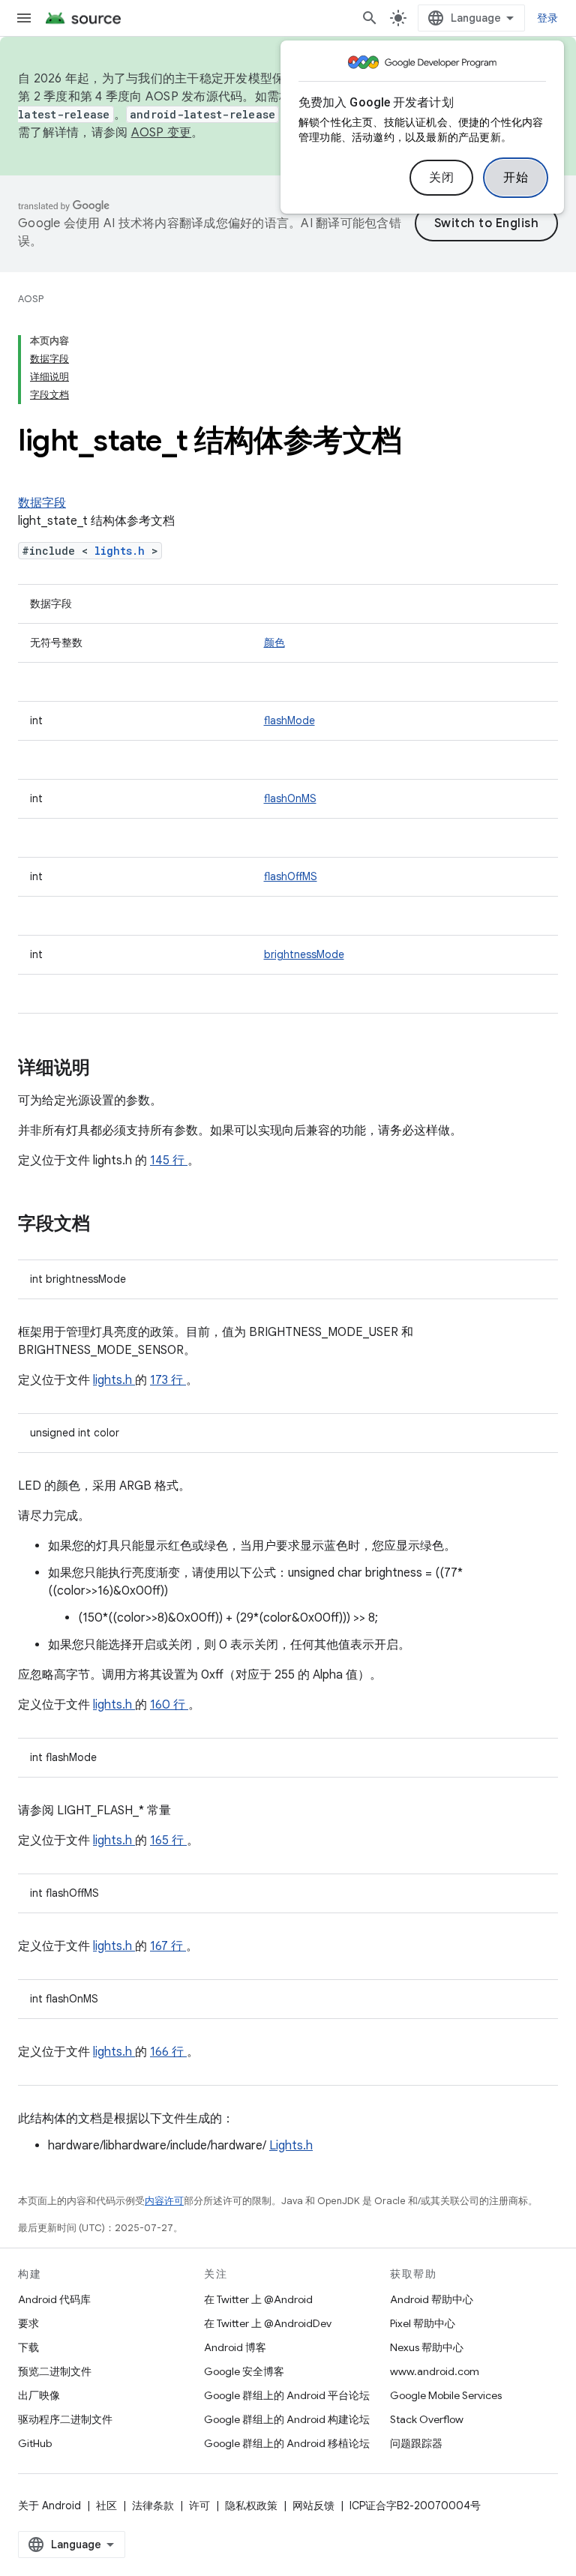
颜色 (274, 643)
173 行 (168, 1380)
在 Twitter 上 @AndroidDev (268, 2323)
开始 (516, 178)
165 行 (168, 1841)
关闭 (441, 178)
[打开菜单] (24, 18)
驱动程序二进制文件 (65, 2419)
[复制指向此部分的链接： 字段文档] (109, 1225)
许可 (199, 2506)
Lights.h (291, 2146)
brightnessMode (304, 954)
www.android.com (435, 2371)
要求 (28, 2323)
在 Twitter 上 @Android (258, 2299)
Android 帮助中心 (432, 2299)
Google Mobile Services (446, 2395)
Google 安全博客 (244, 2371)
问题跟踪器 (416, 2443)
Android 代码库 (54, 2299)
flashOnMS (290, 798)
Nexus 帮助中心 (427, 2347)
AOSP (31, 299)
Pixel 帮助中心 (423, 2323)
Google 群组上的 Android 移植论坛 (287, 2443)
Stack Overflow (427, 2419)
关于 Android (49, 2506)
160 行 (169, 1705)
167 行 (168, 1946)
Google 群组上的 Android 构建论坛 (287, 2419)
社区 (106, 2506)
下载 (28, 2347)
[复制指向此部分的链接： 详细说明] (109, 1069)
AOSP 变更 (162, 133)
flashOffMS (291, 876)
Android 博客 (235, 2347)
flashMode (289, 720)
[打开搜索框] (370, 18)
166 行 (168, 2052)
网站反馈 (313, 2506)
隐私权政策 (251, 2506)
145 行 (169, 1161)
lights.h (123, 551)
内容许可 (164, 2201)
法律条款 (153, 2506)
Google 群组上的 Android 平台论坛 (287, 2395)
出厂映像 (39, 2395)
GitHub (35, 2443)
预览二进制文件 (55, 2371)
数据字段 (42, 503)
